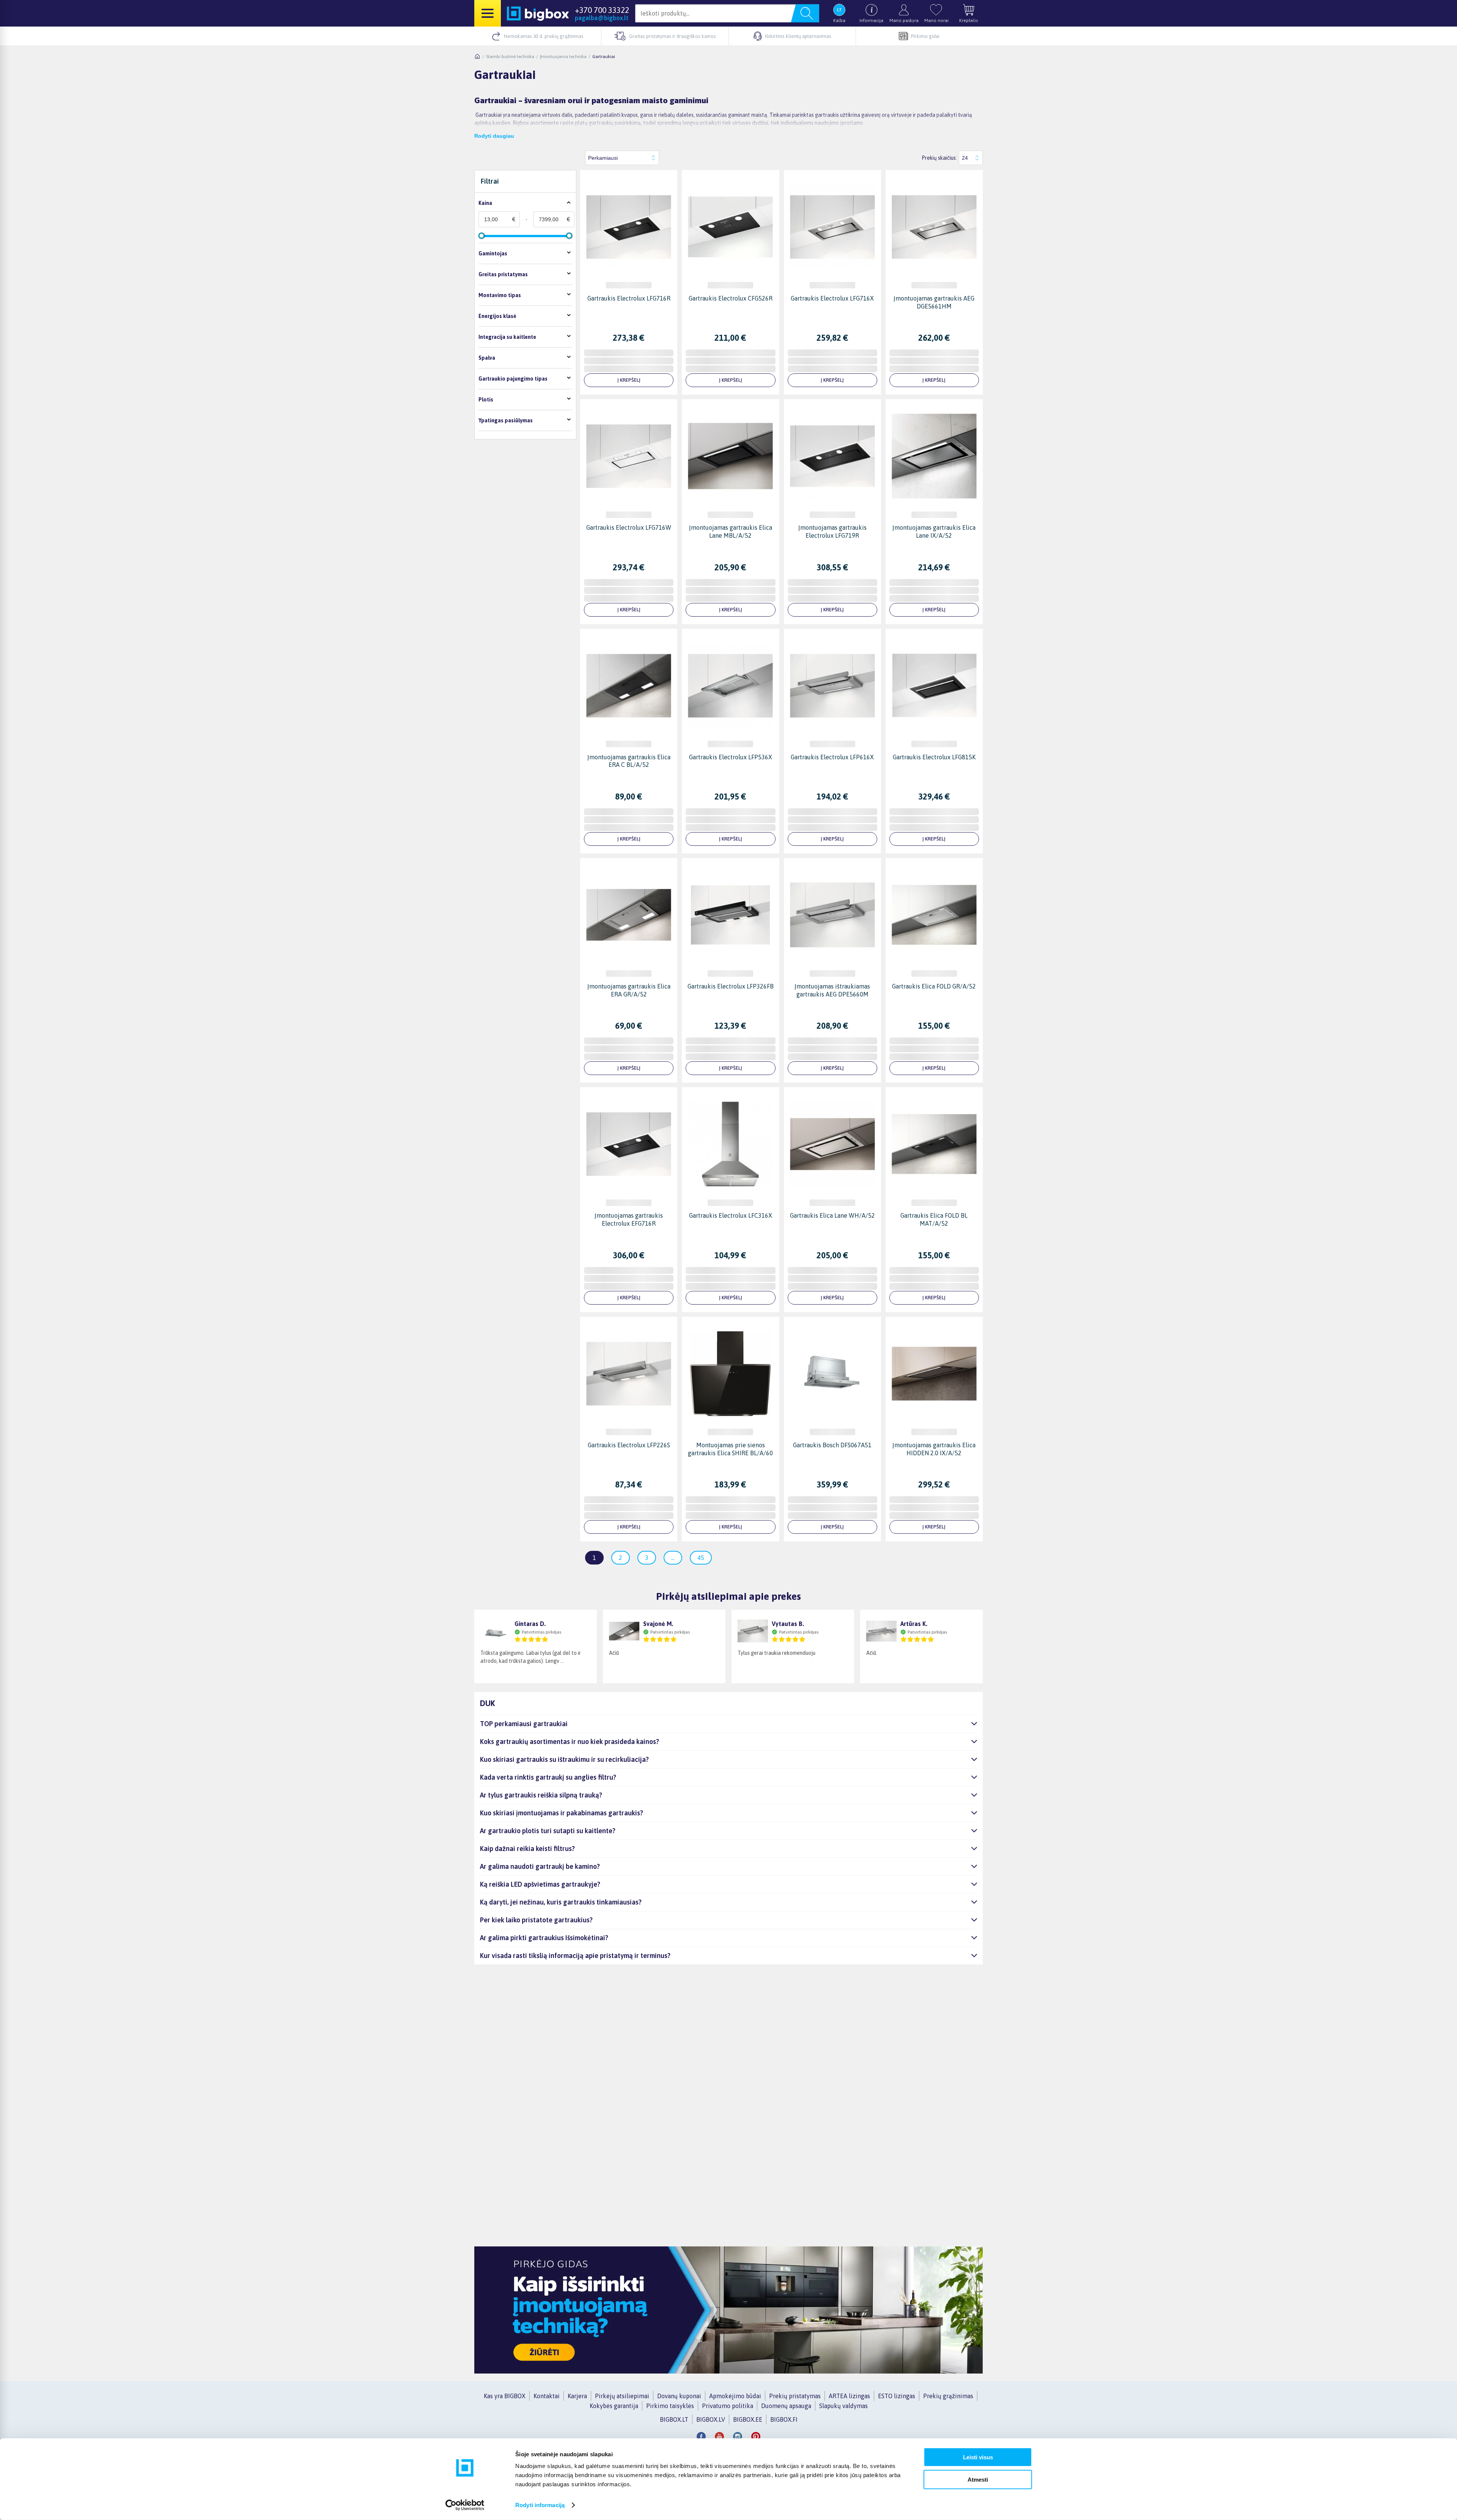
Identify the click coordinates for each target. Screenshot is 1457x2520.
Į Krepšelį (629, 380)
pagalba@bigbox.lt (602, 18)
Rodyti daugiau (494, 136)
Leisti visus (978, 2457)
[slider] (481, 236)
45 (701, 1558)
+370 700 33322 (602, 10)
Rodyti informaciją (540, 2505)
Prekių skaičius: (939, 158)
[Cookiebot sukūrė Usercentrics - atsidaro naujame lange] (465, 2505)
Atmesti (978, 2479)
